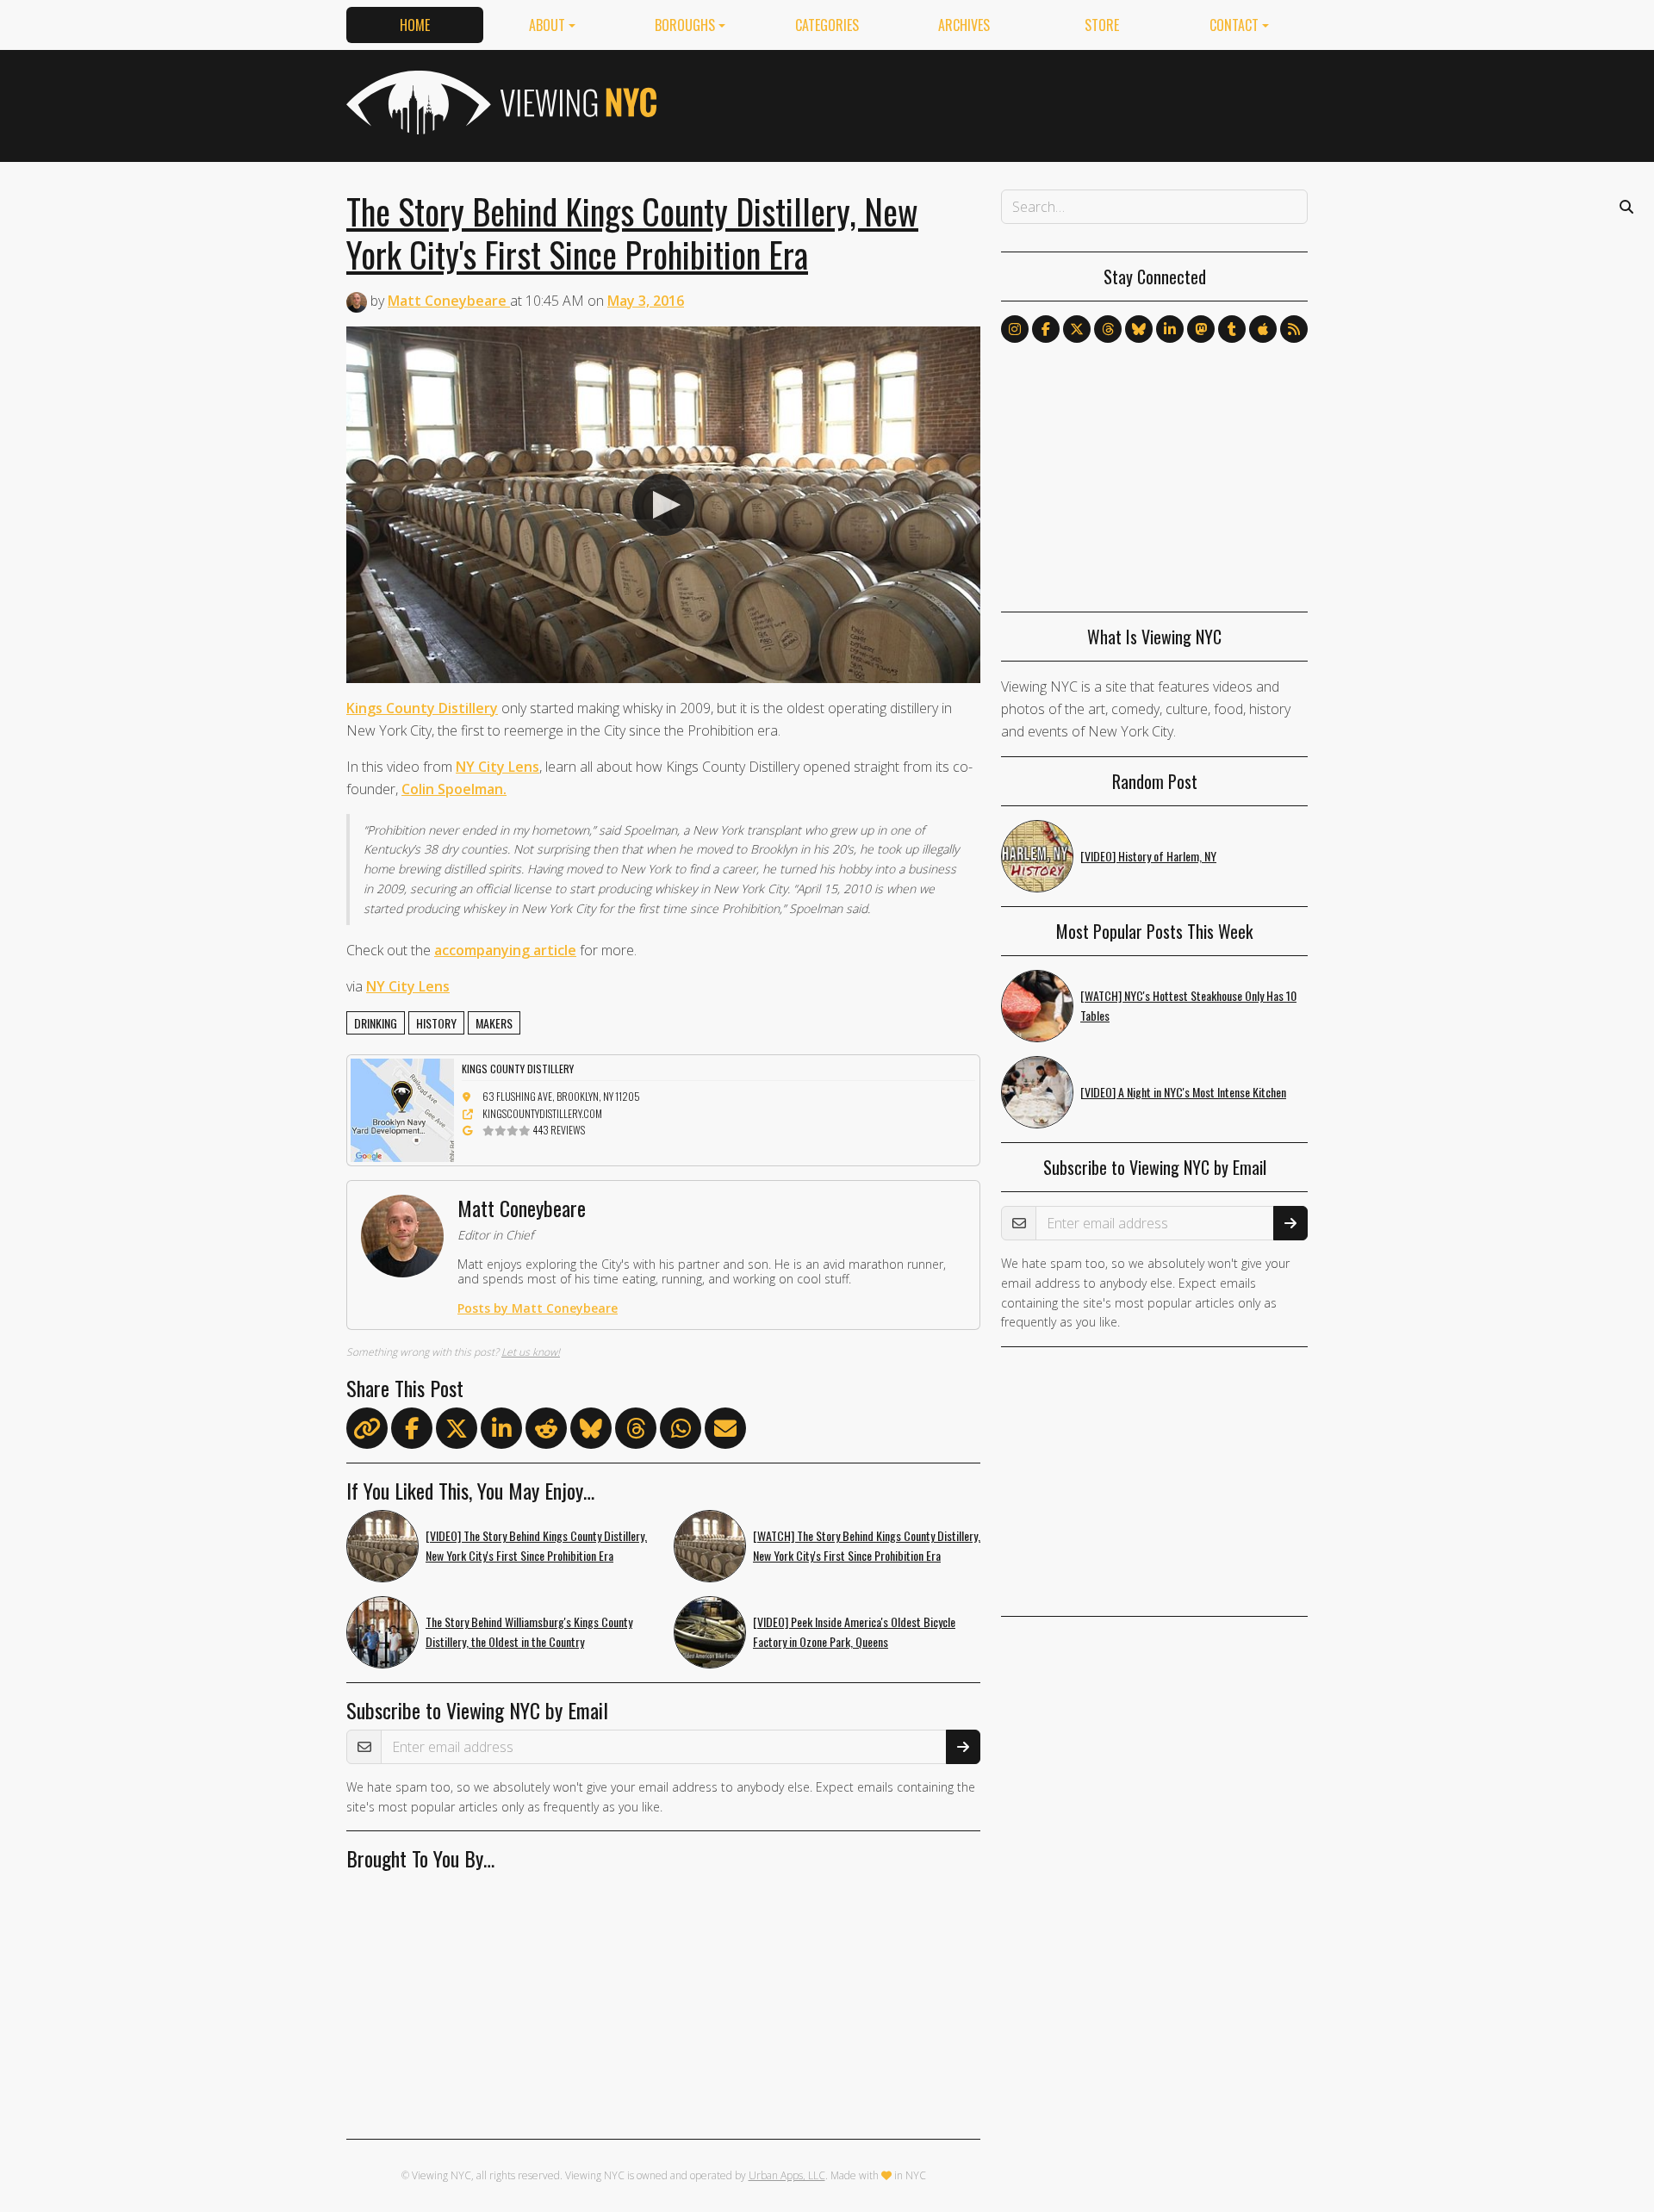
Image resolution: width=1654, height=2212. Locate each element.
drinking (376, 1023)
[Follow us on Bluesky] (1139, 329)
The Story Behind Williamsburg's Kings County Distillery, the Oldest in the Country (529, 1631)
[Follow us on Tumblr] (1232, 329)
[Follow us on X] (1077, 329)
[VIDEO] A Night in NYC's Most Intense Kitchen (1183, 1092)
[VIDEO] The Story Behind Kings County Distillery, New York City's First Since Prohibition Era (536, 1545)
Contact (1234, 25)
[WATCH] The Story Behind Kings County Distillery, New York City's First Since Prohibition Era (867, 1545)
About (547, 25)
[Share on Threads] (636, 1432)
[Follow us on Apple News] (1263, 329)
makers (494, 1023)
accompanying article (505, 950)
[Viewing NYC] (500, 103)
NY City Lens (497, 767)
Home (415, 25)
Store (1102, 25)
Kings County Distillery (422, 708)
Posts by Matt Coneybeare (538, 1308)
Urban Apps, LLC (787, 2175)
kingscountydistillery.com (542, 1113)
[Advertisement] (994, 103)
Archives (964, 25)
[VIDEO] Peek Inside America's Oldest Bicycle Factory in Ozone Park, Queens (854, 1631)
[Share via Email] (725, 1432)
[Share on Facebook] (412, 1432)
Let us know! (531, 1352)
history (436, 1023)
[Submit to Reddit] (546, 1432)
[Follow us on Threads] (1108, 329)
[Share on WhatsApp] (681, 1432)
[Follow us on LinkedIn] (1170, 329)
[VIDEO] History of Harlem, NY (1148, 856)
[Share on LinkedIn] (501, 1432)
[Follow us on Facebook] (1046, 329)
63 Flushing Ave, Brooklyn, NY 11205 (561, 1096)
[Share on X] (457, 1432)
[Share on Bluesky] (591, 1432)
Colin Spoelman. (454, 789)
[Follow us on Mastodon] (1201, 329)
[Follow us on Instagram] (1015, 329)
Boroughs (685, 25)
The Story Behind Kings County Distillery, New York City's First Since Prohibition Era (632, 233)
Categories (827, 25)
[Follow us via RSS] (1294, 329)
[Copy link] (367, 1428)
